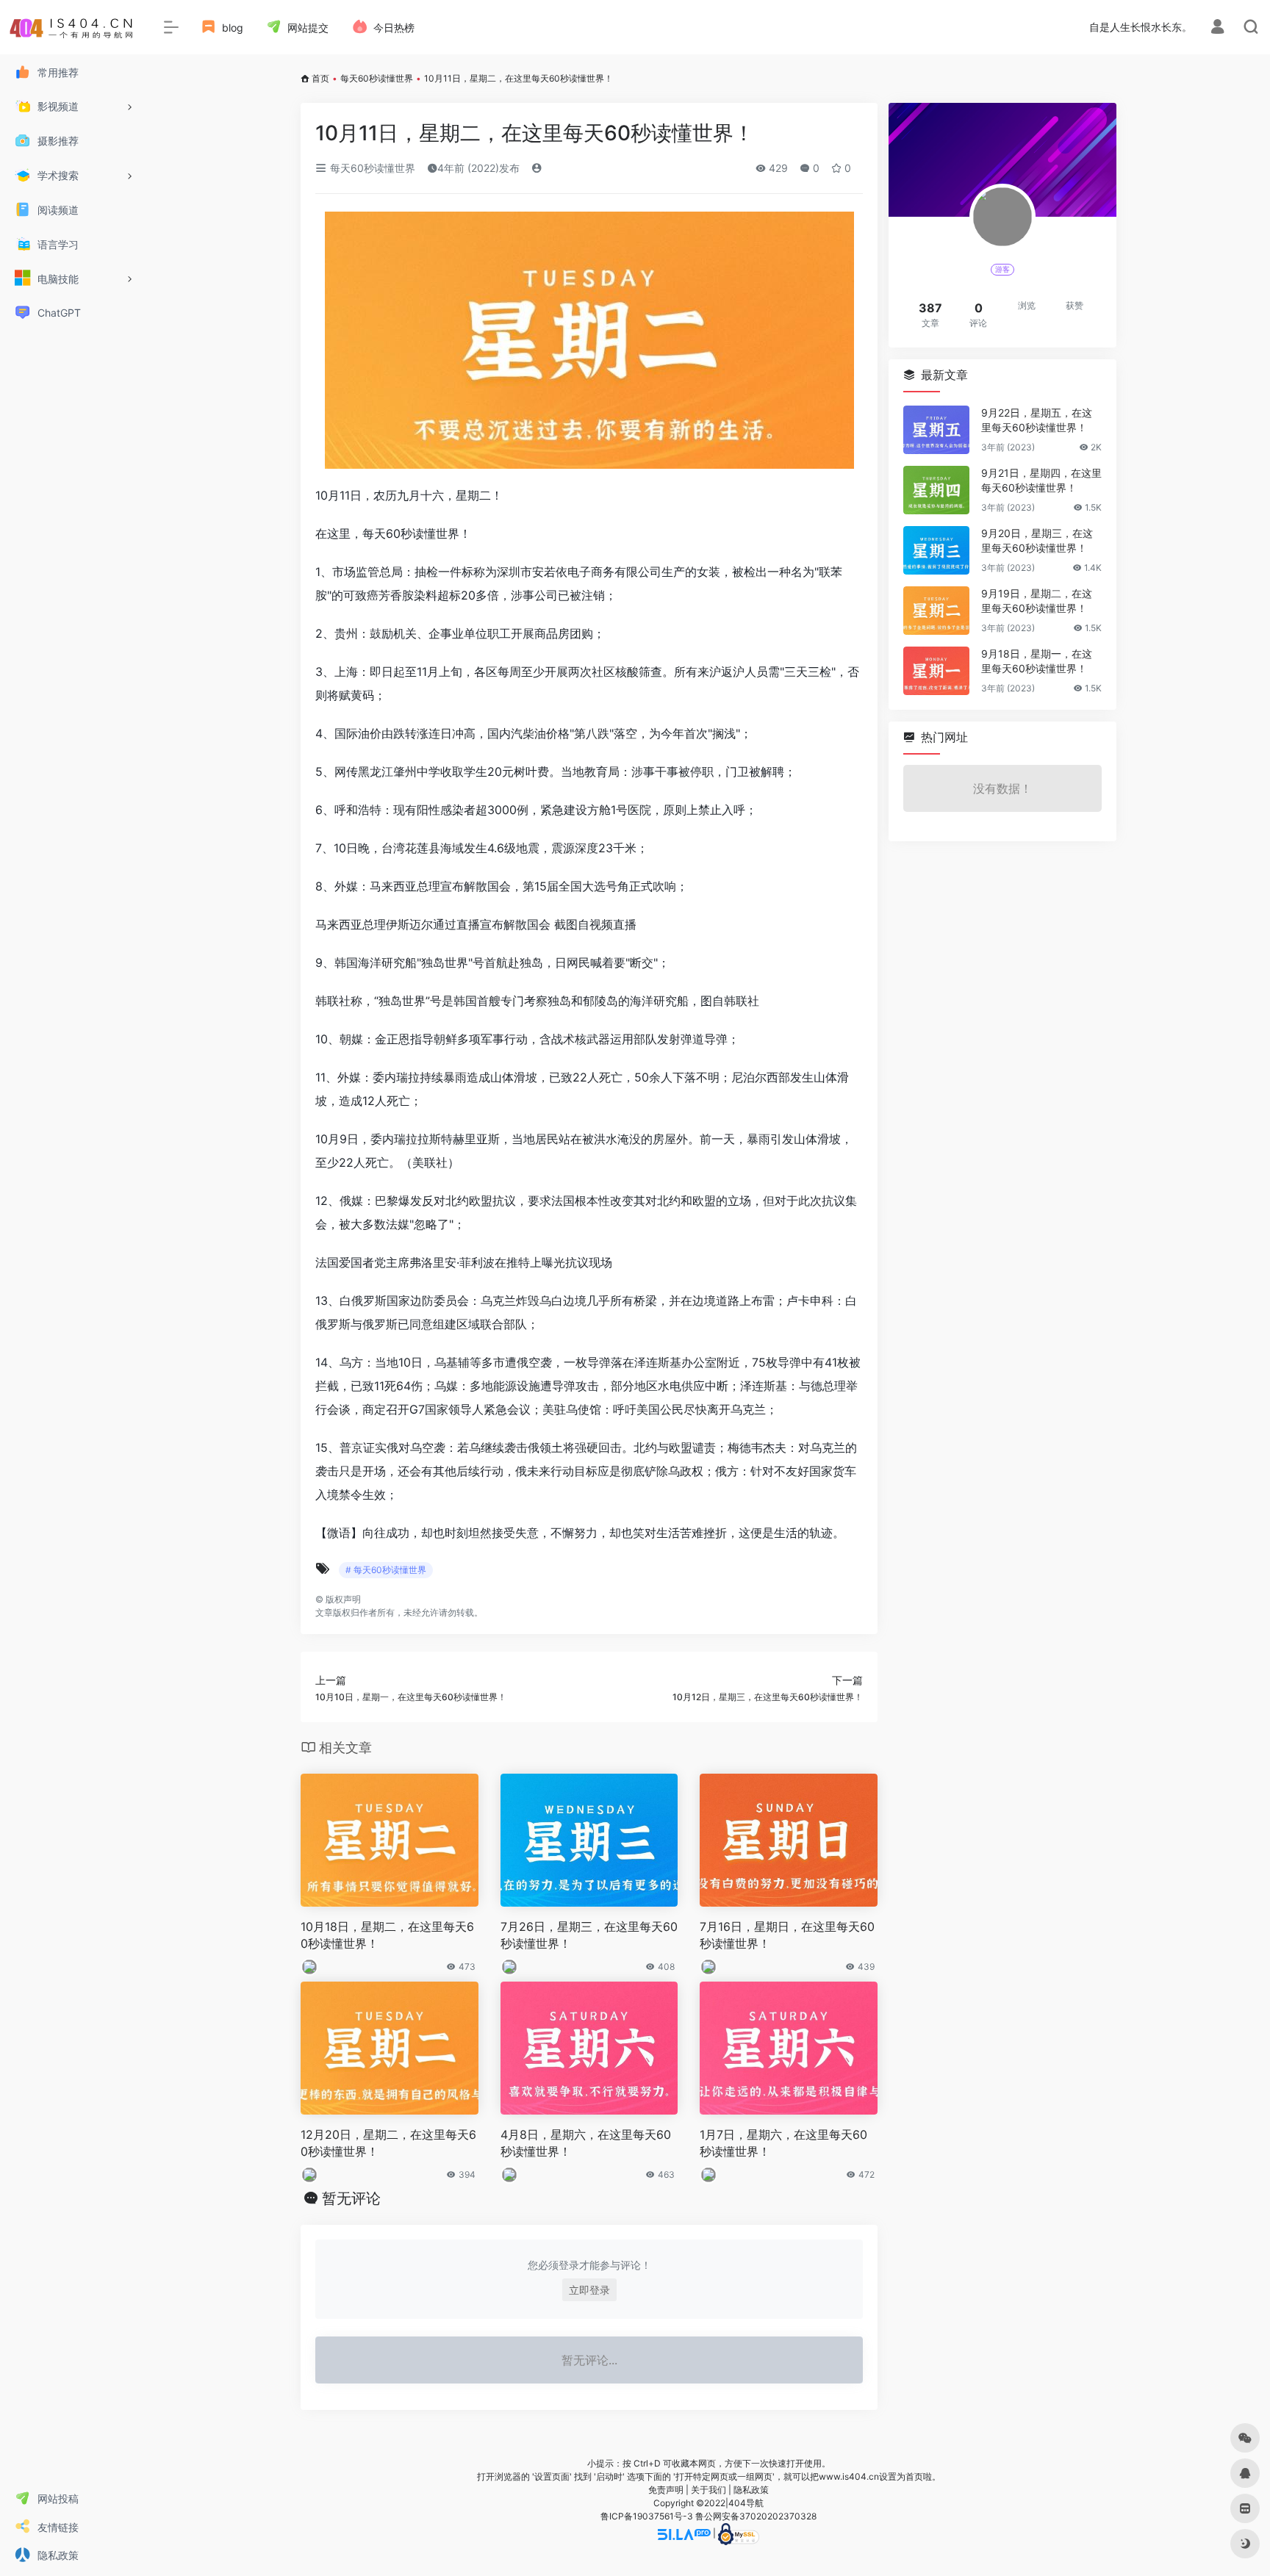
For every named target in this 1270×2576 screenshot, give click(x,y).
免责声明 (666, 2490)
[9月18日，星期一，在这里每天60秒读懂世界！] (936, 671)
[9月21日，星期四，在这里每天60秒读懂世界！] (936, 490)
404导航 (746, 2503)
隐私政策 (751, 2490)
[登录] (1217, 28)
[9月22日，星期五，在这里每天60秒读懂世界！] (936, 430)
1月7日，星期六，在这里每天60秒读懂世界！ (783, 2143)
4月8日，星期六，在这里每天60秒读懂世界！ (586, 2143)
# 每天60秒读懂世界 (386, 1570)
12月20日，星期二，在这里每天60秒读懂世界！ (388, 2143)
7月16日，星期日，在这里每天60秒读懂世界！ (787, 1935)
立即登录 (589, 2290)
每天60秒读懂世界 (377, 78)
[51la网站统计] (684, 2533)
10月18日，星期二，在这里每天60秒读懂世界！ (387, 1935)
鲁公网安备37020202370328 (756, 2516)
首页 (320, 78)
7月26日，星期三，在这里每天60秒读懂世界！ (589, 1935)
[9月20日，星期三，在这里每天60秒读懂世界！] (936, 550)
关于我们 (708, 2490)
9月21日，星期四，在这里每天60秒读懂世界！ (1041, 480)
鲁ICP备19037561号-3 (647, 2516)
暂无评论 (351, 2198)
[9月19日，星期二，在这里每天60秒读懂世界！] (936, 611)
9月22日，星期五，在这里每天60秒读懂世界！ (1037, 420)
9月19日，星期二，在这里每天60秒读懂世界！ (1037, 601)
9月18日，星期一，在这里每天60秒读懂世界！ (1037, 661)
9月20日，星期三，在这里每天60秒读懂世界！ (1037, 540)
